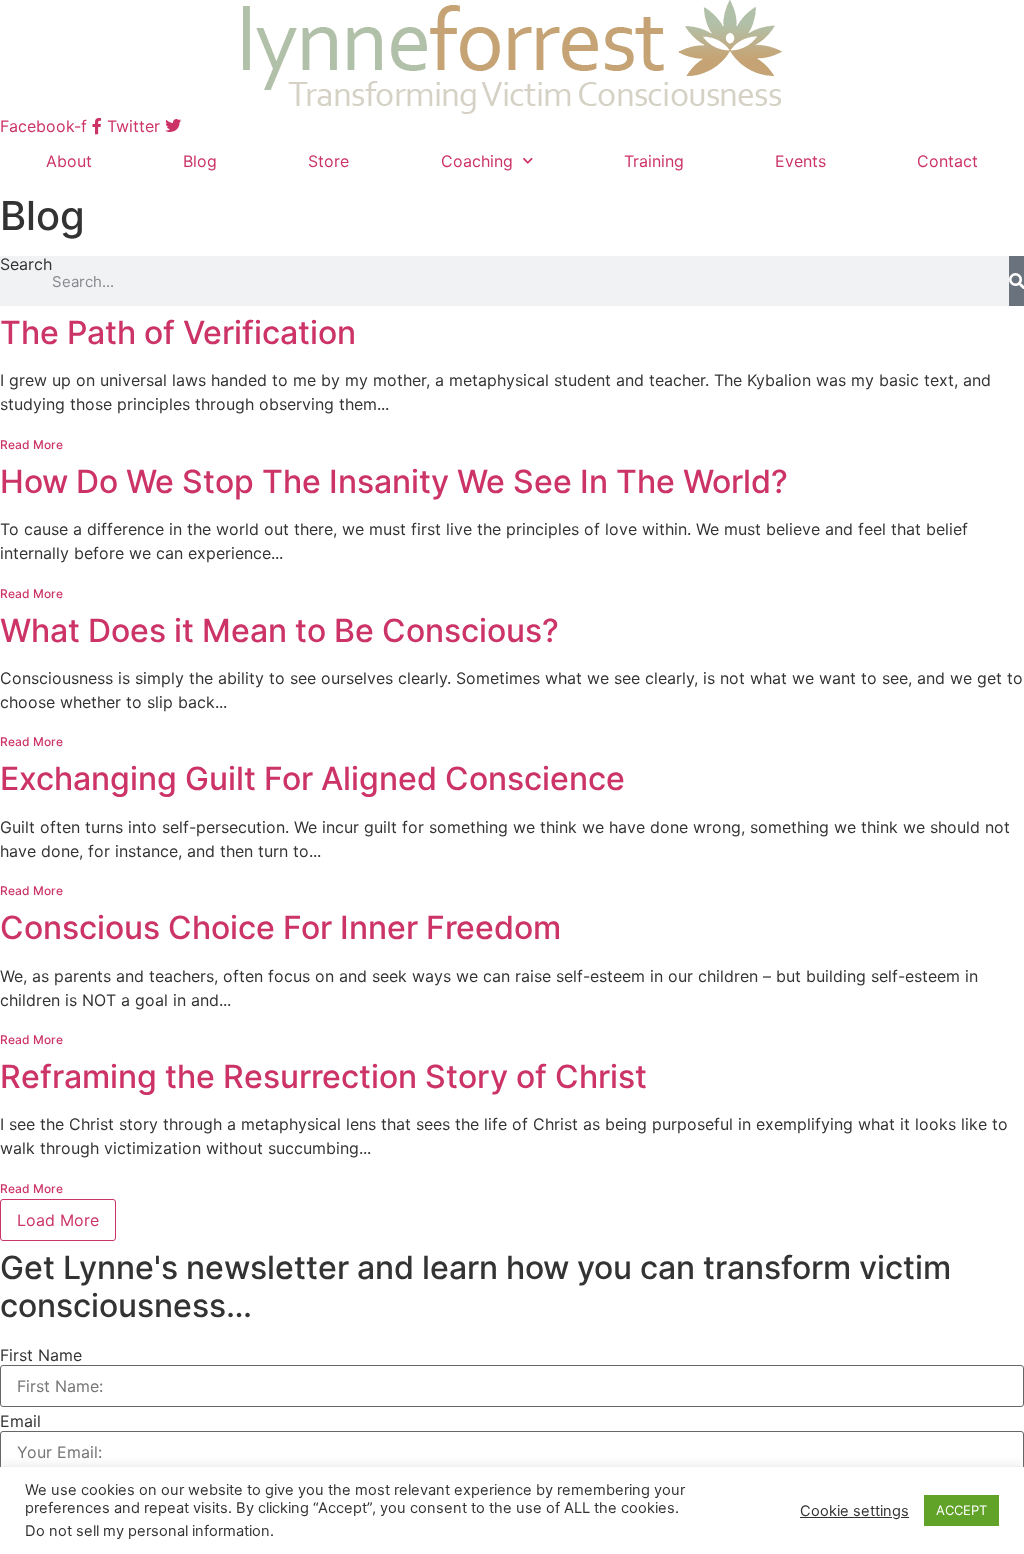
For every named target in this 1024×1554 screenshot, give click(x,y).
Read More (31, 444)
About (69, 161)
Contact (947, 161)
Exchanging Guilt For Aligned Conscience (312, 778)
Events (800, 161)
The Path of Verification (178, 332)
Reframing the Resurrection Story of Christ (323, 1076)
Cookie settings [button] (854, 1511)
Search (26, 265)
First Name (41, 1355)
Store (328, 161)
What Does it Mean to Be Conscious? (279, 630)
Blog (200, 161)
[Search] (1016, 281)
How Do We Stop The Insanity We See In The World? (394, 481)
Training (654, 161)
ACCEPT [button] (961, 1510)
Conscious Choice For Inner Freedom (280, 927)
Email (20, 1421)
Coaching (477, 161)
